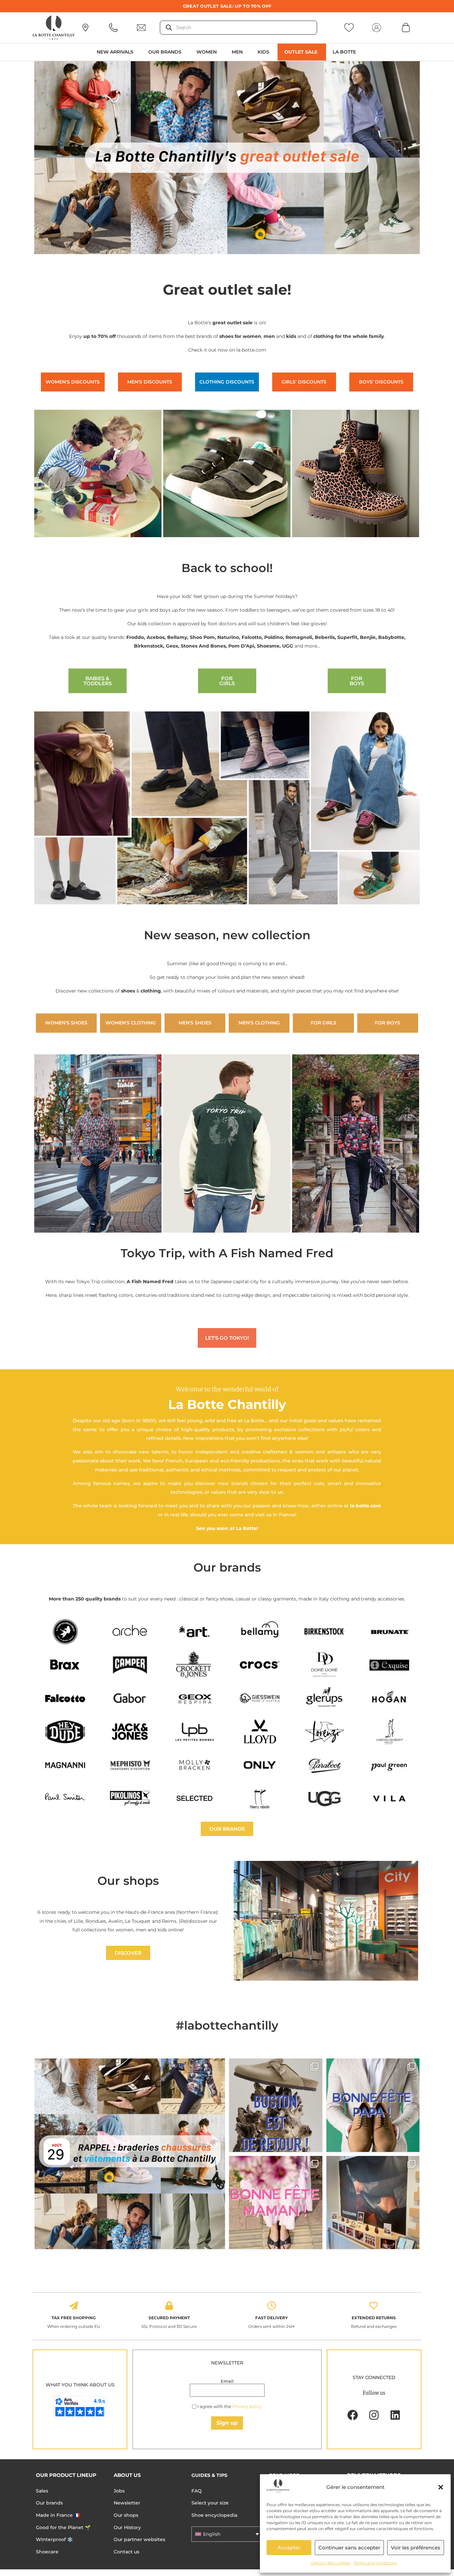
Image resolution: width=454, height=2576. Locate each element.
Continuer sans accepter (349, 2548)
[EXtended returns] (374, 2306)
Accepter (289, 2548)
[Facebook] (353, 2415)
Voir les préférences (416, 2548)
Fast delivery (272, 2318)
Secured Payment (169, 2318)
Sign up (227, 2423)
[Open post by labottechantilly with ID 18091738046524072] (373, 2105)
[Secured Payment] (169, 2306)
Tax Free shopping (74, 2318)
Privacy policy (247, 2406)
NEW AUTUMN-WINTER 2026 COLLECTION (227, 6)
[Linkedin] (395, 2415)
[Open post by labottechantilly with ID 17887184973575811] (276, 2105)
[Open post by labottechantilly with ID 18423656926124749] (373, 2203)
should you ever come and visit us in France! (243, 1515)
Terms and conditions (375, 2563)
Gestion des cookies (331, 2563)
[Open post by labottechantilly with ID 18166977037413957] (130, 2154)
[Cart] (406, 27)
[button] (441, 2487)
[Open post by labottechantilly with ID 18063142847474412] (276, 2203)
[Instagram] (374, 2415)
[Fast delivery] (272, 2306)
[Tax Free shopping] (74, 2306)
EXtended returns (374, 2318)
